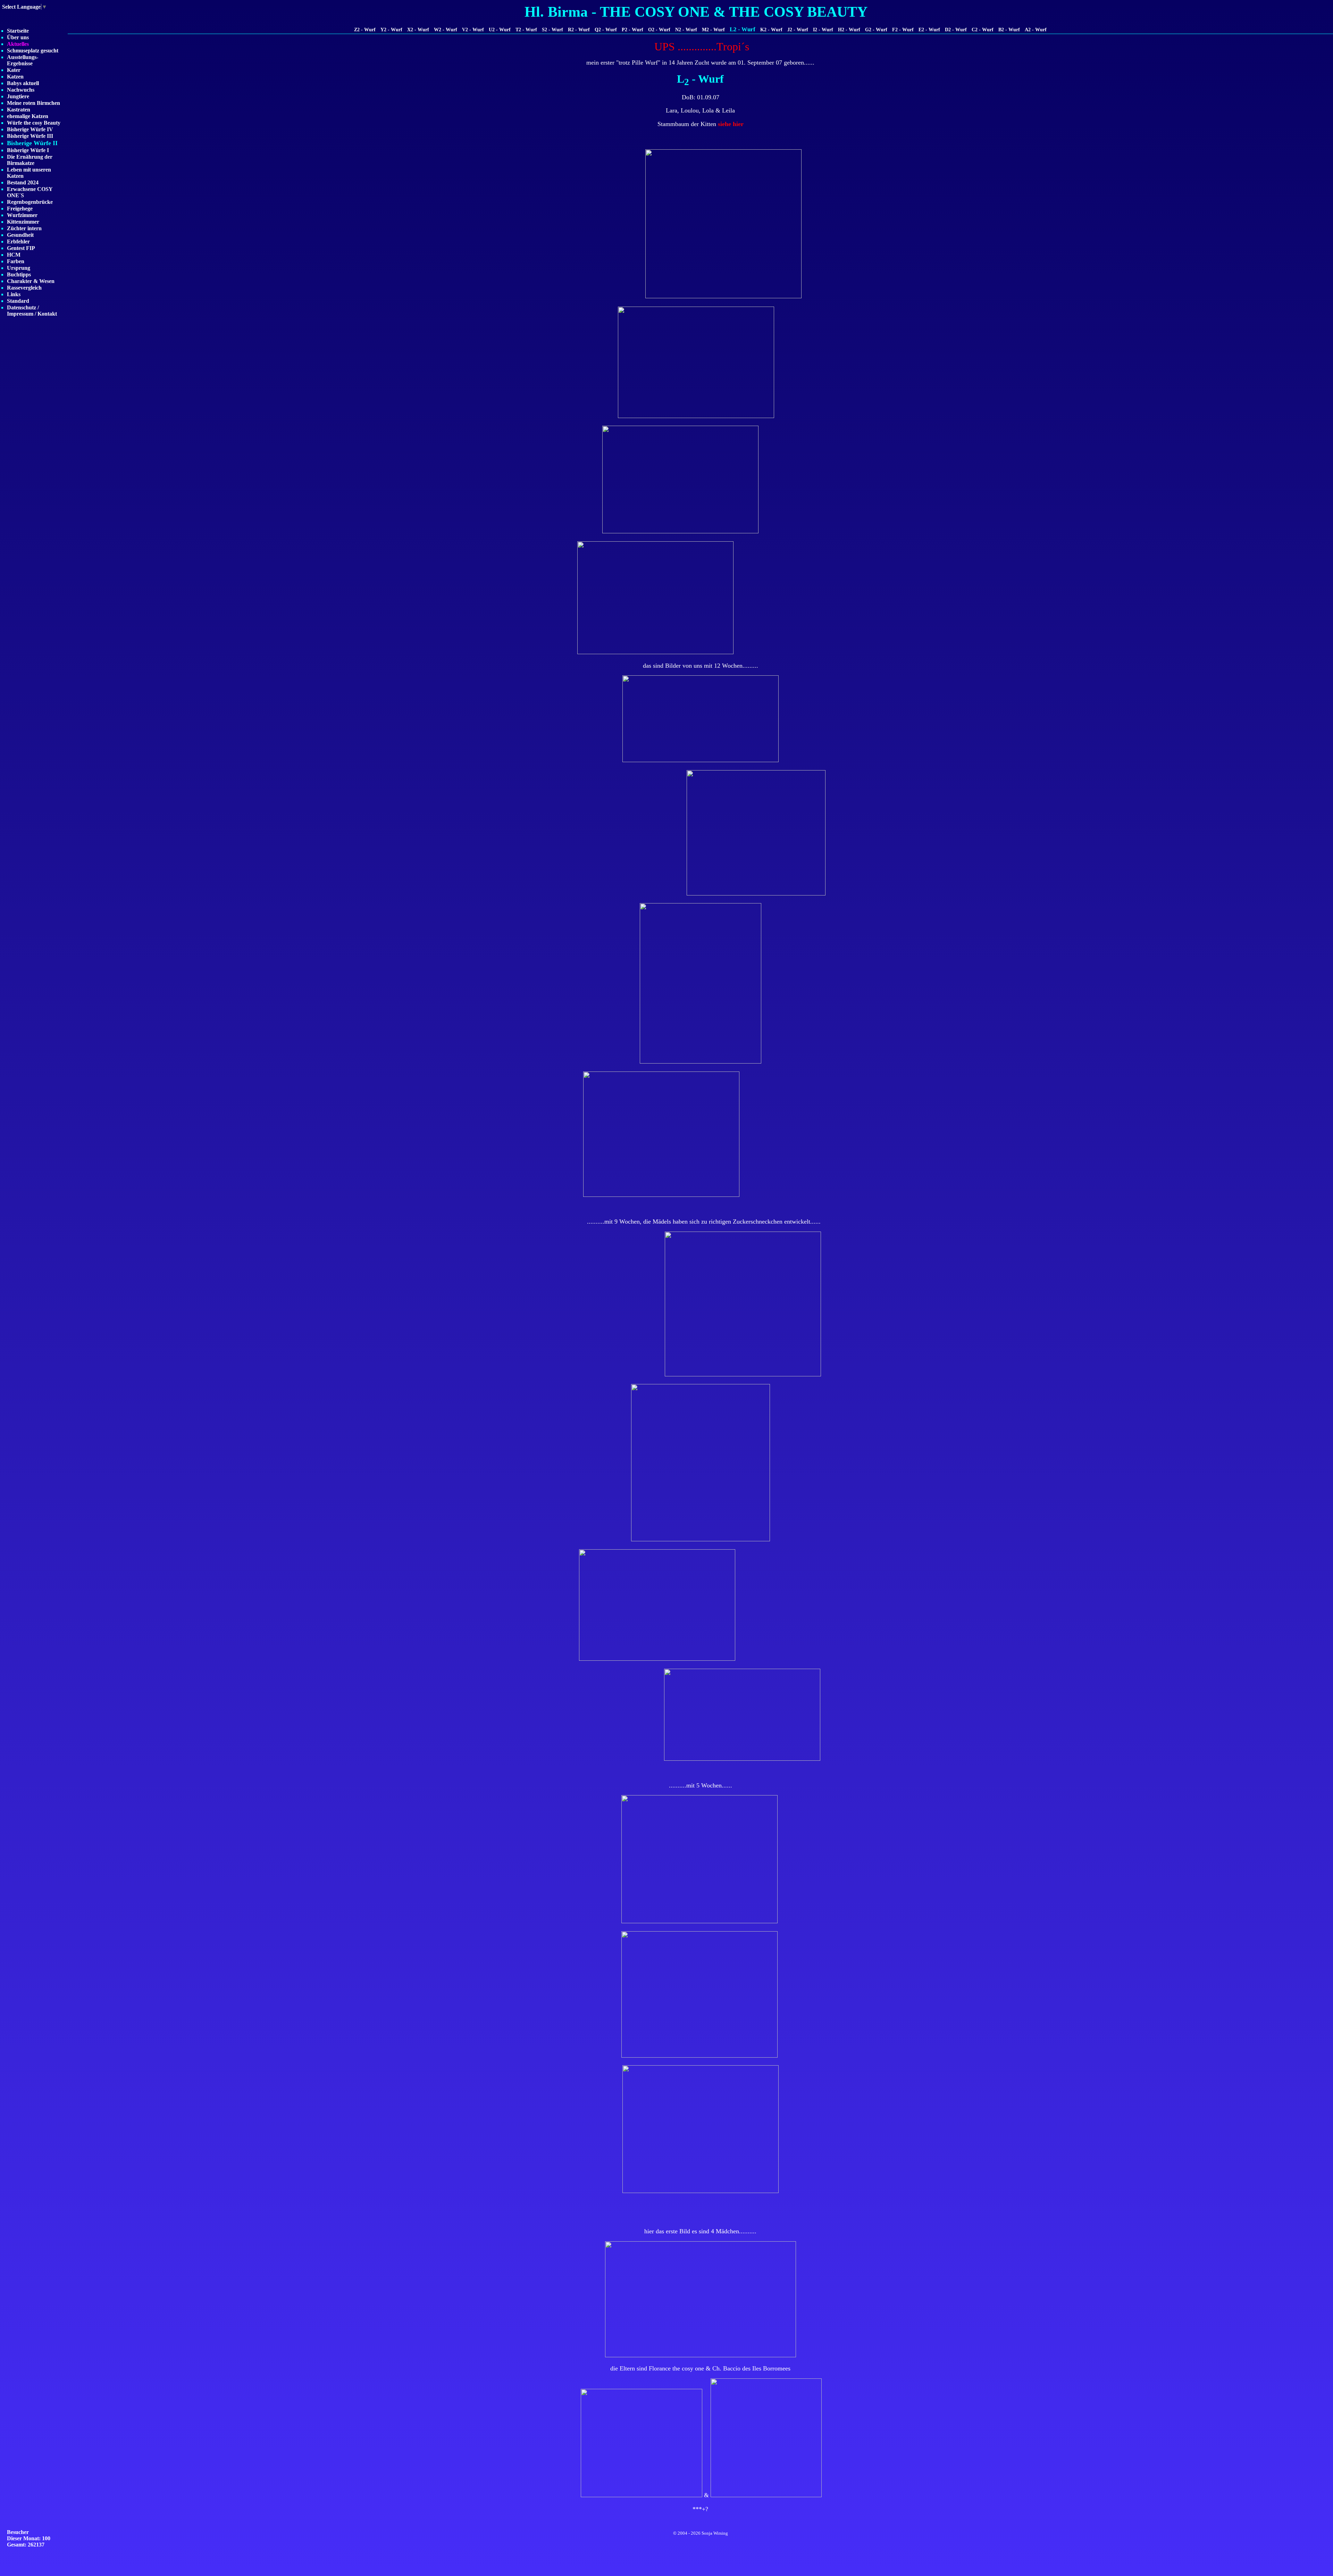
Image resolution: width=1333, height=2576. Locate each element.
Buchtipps (19, 274)
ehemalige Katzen (28, 116)
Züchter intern (24, 228)
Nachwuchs (21, 90)
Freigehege (20, 209)
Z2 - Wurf (365, 30)
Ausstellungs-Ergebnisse (23, 60)
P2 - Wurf (632, 30)
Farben (16, 261)
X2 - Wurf (418, 30)
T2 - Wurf (526, 30)
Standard (18, 301)
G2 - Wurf (876, 30)
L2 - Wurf (743, 29)
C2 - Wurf (983, 30)
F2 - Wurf (903, 30)
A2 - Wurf (1036, 30)
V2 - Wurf (473, 30)
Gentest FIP (21, 248)
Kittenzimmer (23, 222)
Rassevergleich (24, 288)
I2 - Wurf (823, 30)
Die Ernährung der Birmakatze (30, 160)
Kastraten (19, 110)
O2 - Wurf (659, 30)
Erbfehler (18, 241)
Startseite (18, 31)
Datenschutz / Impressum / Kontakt (32, 311)
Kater (14, 70)
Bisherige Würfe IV (30, 129)
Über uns (18, 37)
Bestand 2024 (23, 182)
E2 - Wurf (929, 30)
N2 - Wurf (686, 30)
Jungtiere (18, 96)
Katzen (15, 77)
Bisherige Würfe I (28, 150)
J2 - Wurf (798, 30)
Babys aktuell (23, 83)
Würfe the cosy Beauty (34, 123)
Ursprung (19, 268)
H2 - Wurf (849, 30)
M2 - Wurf (713, 30)
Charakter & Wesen (31, 281)
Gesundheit (20, 235)
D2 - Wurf (956, 30)
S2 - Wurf (552, 30)
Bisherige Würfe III (30, 136)
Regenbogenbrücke (30, 202)
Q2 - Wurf (606, 30)
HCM (14, 255)
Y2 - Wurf (391, 30)
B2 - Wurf (1009, 30)
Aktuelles (18, 44)
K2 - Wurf (771, 30)
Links (14, 294)
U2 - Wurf (500, 30)
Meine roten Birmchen (33, 103)
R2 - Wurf (579, 30)
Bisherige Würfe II (32, 143)
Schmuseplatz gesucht (33, 51)
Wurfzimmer (22, 215)
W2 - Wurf (446, 30)
